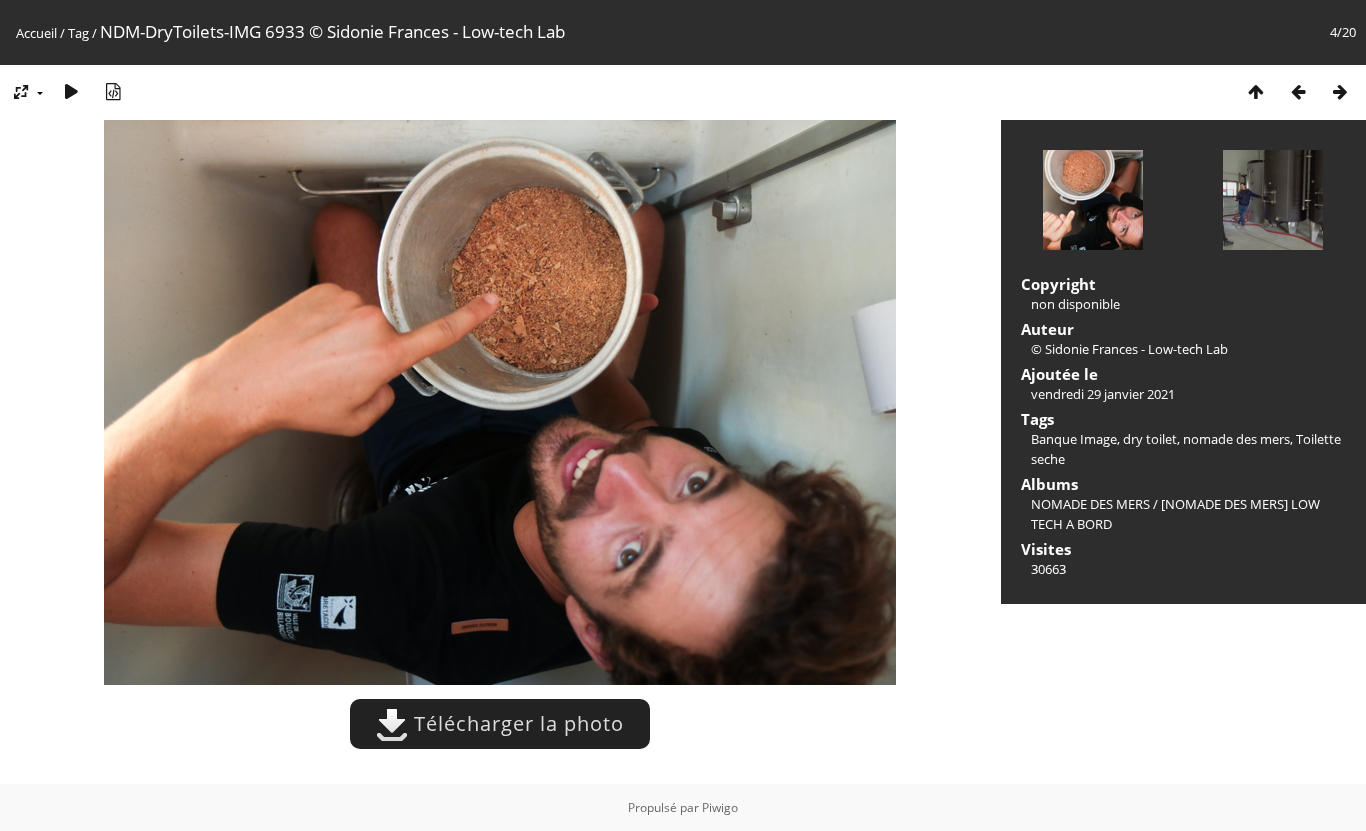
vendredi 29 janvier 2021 (1103, 394)
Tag (78, 33)
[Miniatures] (1256, 91)
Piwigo (720, 807)
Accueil (36, 33)
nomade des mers (1236, 439)
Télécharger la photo (516, 723)
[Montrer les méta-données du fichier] (113, 91)
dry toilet (1150, 439)
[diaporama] (71, 91)
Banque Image (1074, 439)
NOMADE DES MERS (1090, 504)
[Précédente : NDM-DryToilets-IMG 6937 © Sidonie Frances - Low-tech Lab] (1298, 91)
